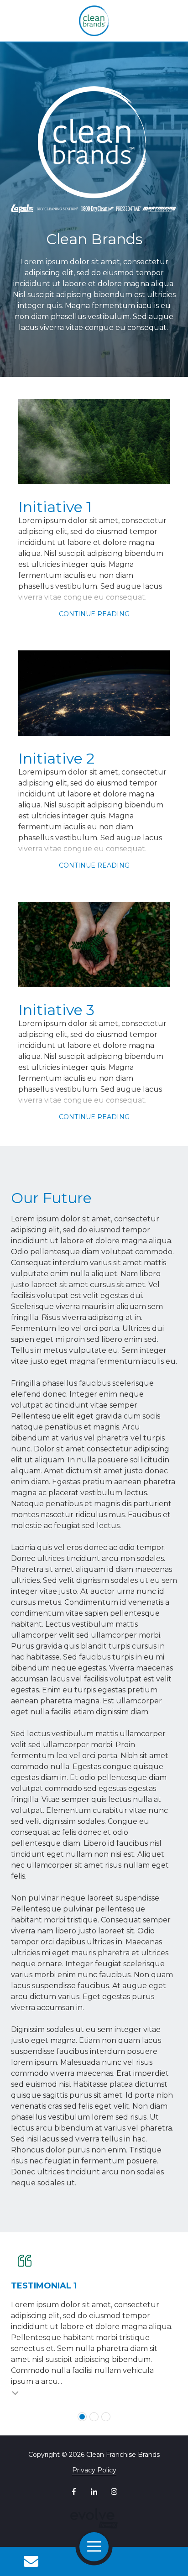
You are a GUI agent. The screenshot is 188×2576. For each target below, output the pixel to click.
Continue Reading (94, 614)
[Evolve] (94, 2518)
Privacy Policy (94, 2470)
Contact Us (31, 2561)
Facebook (74, 2492)
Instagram (114, 2492)
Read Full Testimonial (16, 2393)
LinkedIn (94, 2492)
